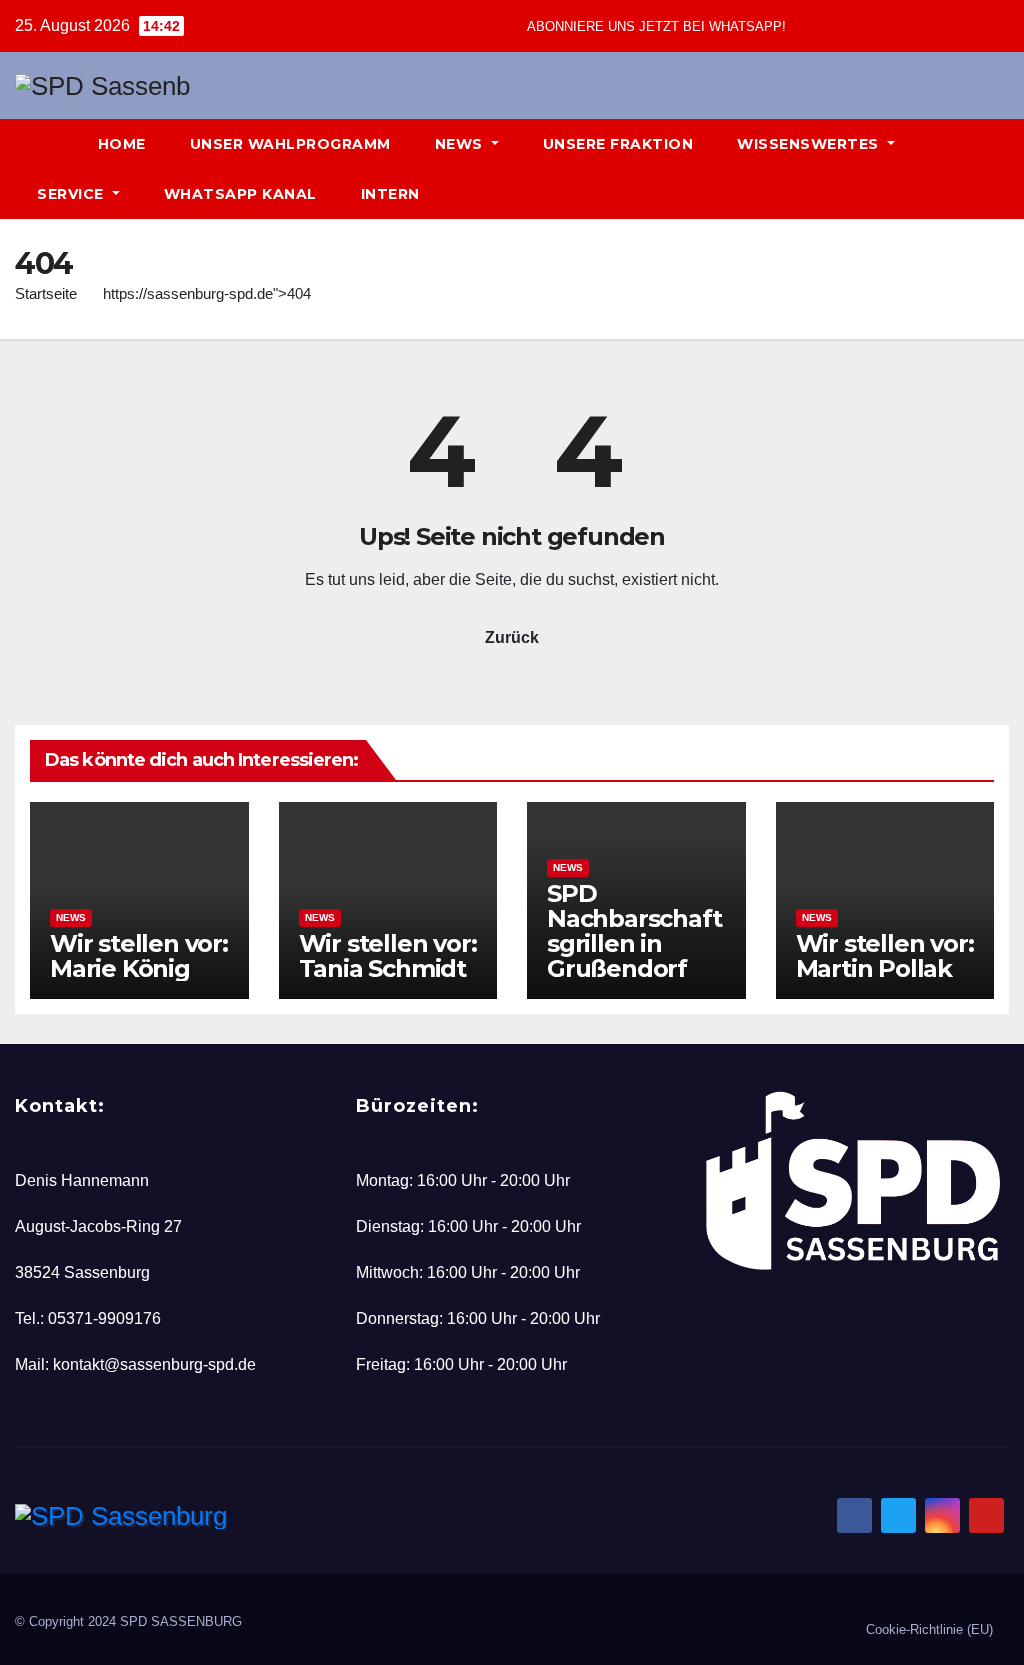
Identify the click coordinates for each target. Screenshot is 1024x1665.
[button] (960, 168)
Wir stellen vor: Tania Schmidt (388, 956)
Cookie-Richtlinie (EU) (929, 1629)
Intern (390, 194)
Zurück (512, 637)
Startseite (46, 293)
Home (122, 144)
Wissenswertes (810, 144)
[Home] (45, 144)
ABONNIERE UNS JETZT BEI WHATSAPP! (656, 26)
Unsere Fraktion (618, 144)
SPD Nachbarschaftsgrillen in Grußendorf (634, 931)
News (461, 144)
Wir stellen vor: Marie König (139, 956)
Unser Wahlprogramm (290, 144)
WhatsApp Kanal (240, 194)
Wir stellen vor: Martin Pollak (885, 956)
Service (72, 194)
